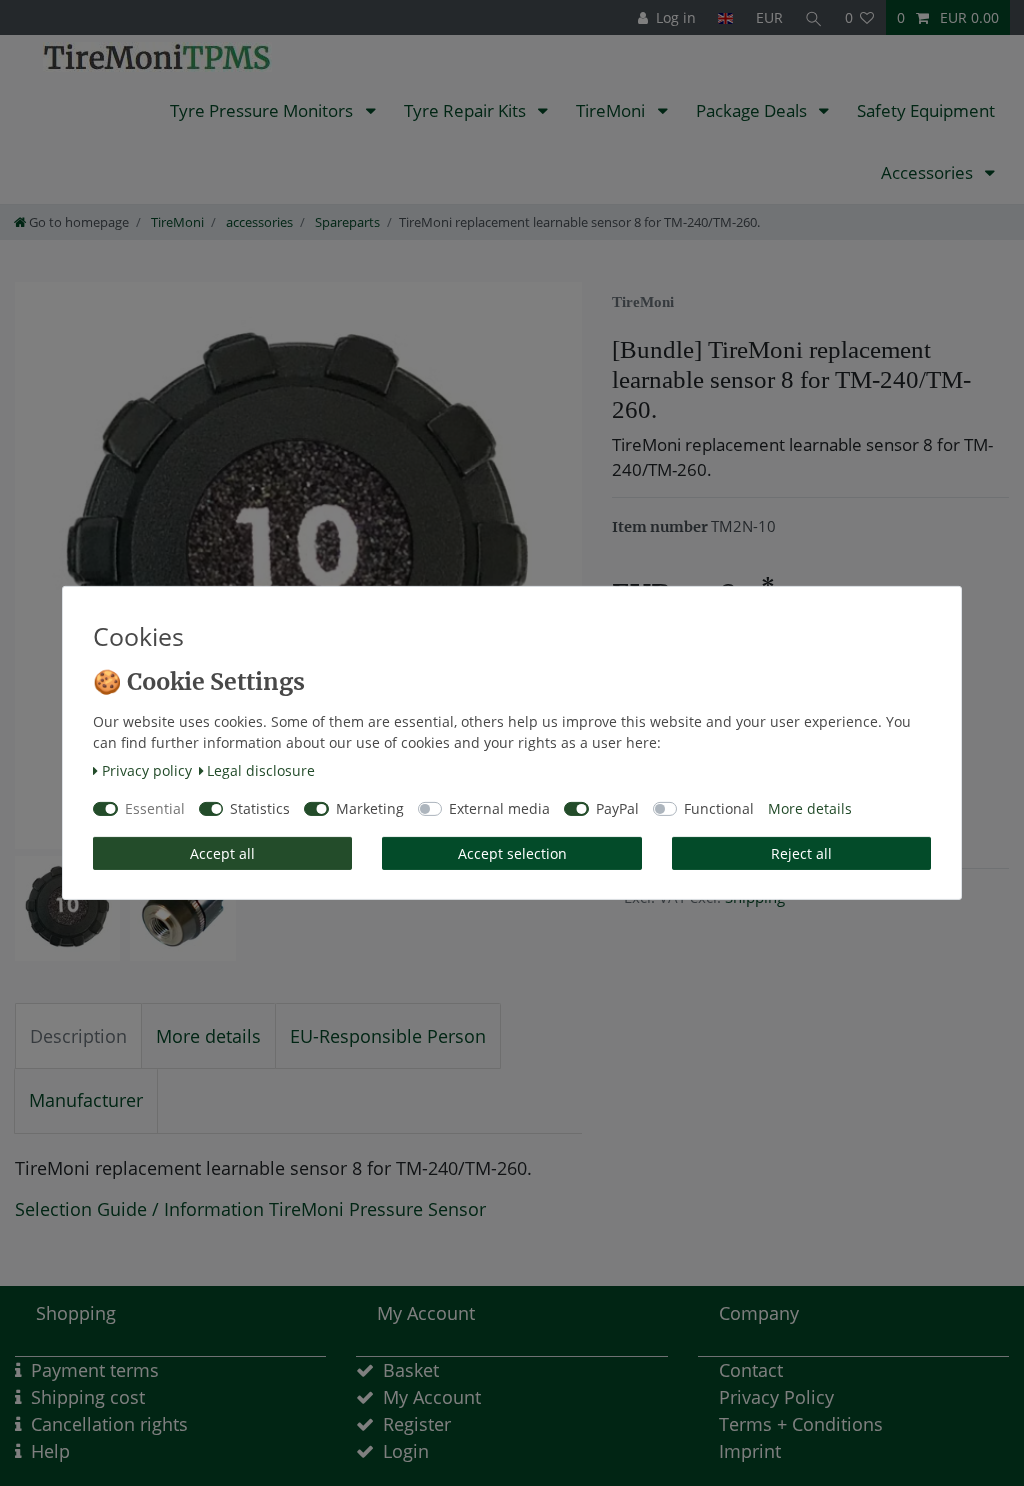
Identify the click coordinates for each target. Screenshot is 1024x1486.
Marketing (370, 808)
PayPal (617, 808)
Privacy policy (147, 770)
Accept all (222, 853)
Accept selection (512, 853)
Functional (719, 808)
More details (810, 808)
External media (499, 808)
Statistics (260, 808)
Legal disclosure (261, 770)
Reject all (801, 853)
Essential (155, 808)
